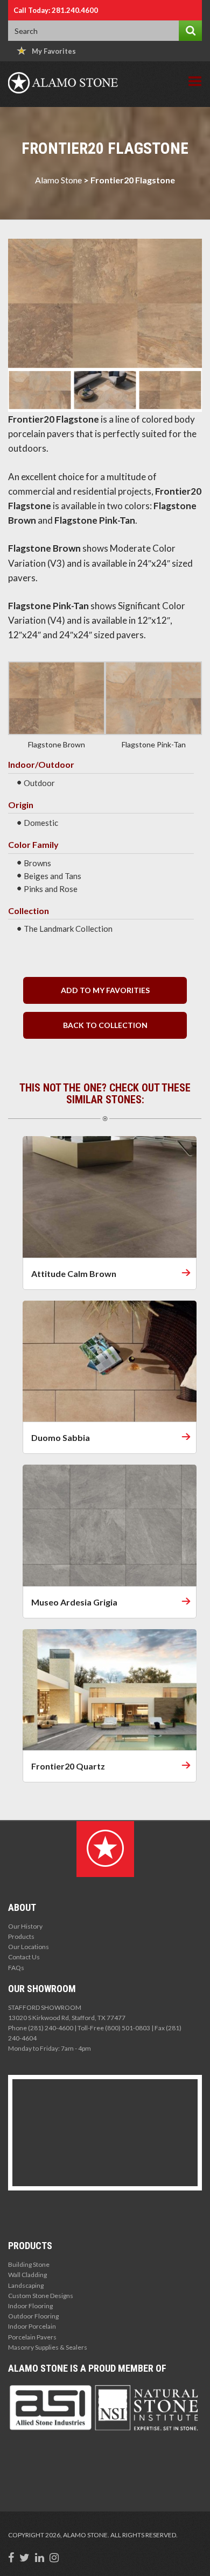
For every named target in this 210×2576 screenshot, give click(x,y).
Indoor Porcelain (32, 2326)
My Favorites (54, 51)
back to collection (105, 1025)
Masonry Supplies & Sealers (48, 2347)
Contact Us (24, 1957)
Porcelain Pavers (32, 2337)
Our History (25, 1926)
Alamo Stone (58, 180)
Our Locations (29, 1947)
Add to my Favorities (105, 990)
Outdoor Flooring (33, 2316)
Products (21, 1936)
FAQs (16, 1968)
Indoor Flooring (30, 2306)
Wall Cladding (27, 2275)
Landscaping (26, 2285)
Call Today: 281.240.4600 (56, 10)
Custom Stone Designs (41, 2296)
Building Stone (29, 2264)
